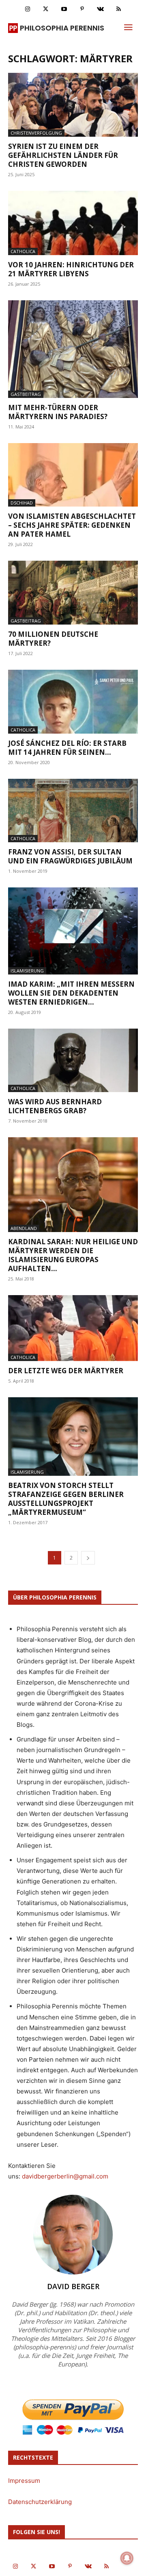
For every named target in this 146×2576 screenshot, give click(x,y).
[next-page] (88, 1558)
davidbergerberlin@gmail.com (65, 2176)
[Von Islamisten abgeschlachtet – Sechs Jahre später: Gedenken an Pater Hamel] (73, 475)
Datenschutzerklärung (40, 2502)
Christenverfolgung (36, 133)
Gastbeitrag (26, 394)
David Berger (73, 2286)
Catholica (23, 251)
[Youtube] (64, 9)
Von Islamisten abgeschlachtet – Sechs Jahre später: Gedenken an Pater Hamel (72, 525)
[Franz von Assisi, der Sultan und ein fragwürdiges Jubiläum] (73, 811)
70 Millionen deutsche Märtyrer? (53, 639)
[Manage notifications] (127, 2558)
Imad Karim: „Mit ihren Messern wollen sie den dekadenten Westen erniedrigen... (71, 993)
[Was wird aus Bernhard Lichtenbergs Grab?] (73, 1061)
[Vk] (100, 9)
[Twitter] (46, 9)
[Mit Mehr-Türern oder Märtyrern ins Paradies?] (73, 349)
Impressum (24, 2481)
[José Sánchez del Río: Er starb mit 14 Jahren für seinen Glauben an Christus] (73, 702)
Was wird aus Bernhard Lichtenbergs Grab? (55, 1106)
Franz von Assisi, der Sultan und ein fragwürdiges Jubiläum (70, 856)
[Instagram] (27, 9)
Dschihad (22, 503)
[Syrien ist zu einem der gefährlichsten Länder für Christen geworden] (73, 105)
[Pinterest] (82, 9)
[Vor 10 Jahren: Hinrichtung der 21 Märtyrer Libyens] (73, 223)
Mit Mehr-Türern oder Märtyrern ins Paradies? (58, 412)
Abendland (24, 1228)
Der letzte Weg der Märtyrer (66, 1371)
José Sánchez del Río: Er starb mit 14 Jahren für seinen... (67, 748)
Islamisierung (27, 971)
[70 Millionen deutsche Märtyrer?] (73, 593)
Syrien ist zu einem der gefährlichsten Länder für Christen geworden (63, 155)
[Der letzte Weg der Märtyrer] (73, 1328)
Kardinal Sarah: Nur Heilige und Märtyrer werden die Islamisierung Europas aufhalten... (73, 1255)
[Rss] (119, 9)
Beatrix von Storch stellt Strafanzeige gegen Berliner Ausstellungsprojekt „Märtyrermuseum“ (66, 1499)
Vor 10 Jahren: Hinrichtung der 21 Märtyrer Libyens (71, 269)
